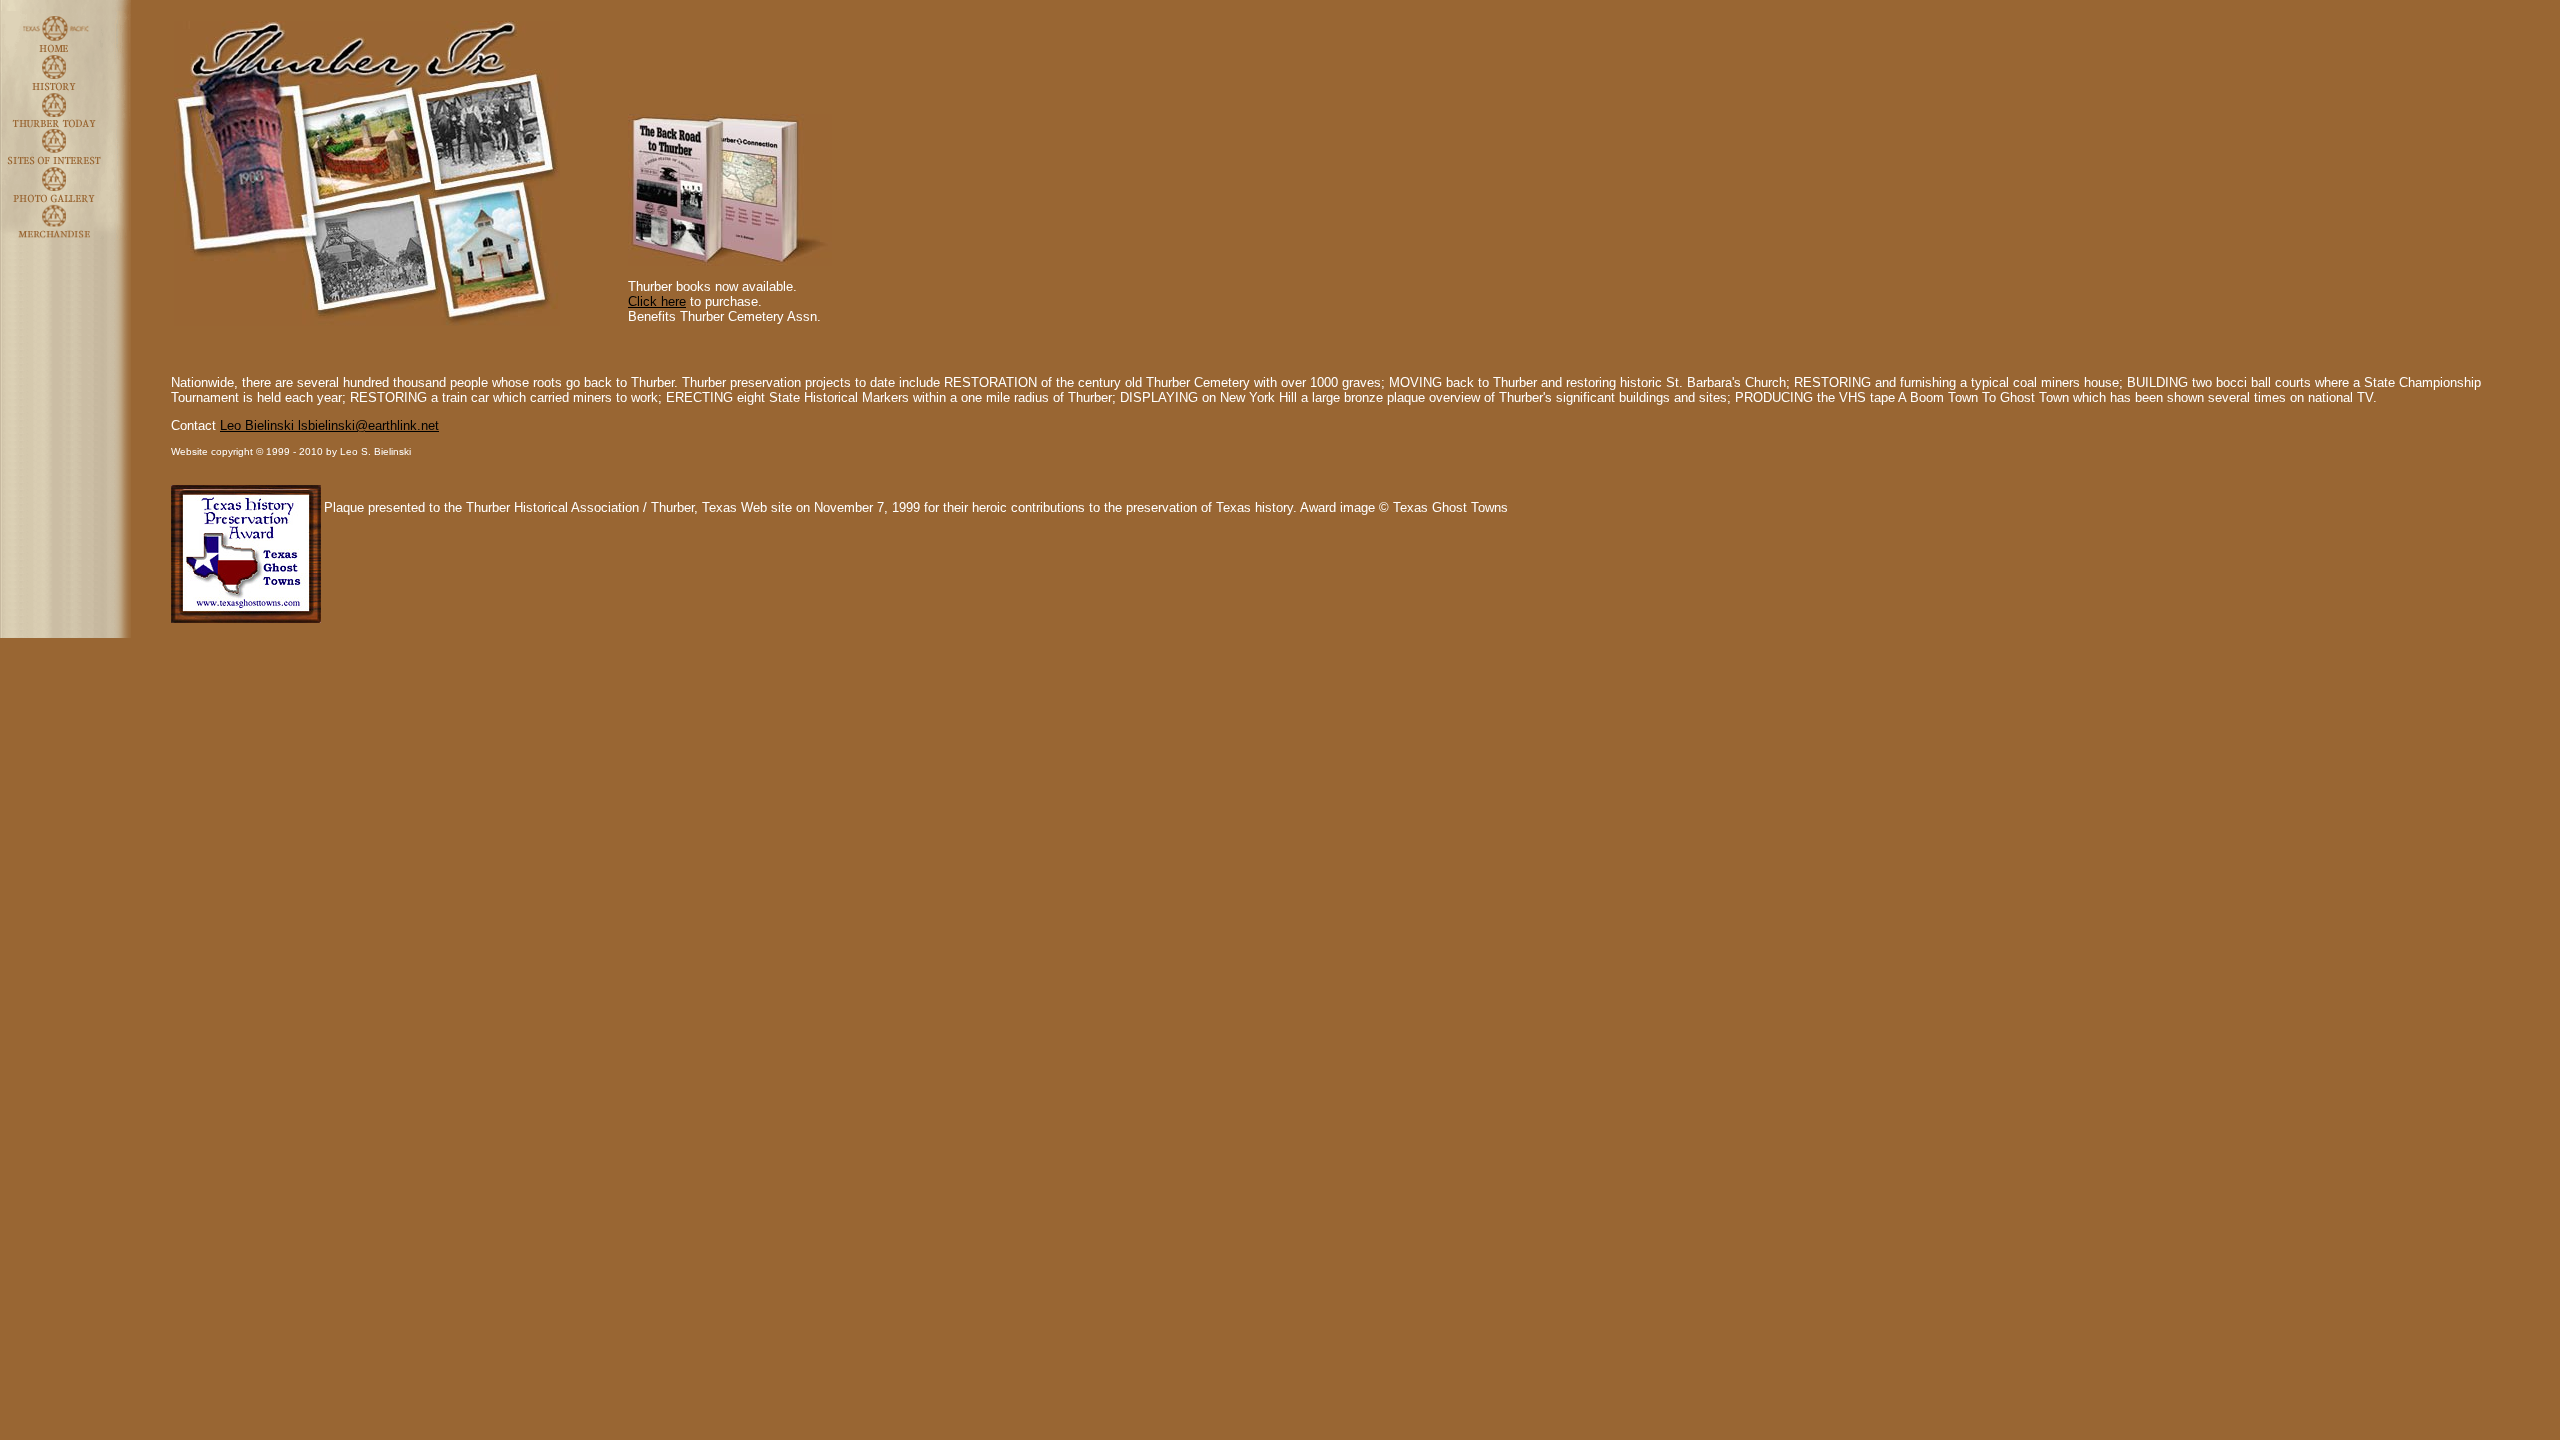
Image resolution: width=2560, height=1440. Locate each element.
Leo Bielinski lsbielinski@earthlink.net (329, 425)
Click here (657, 301)
